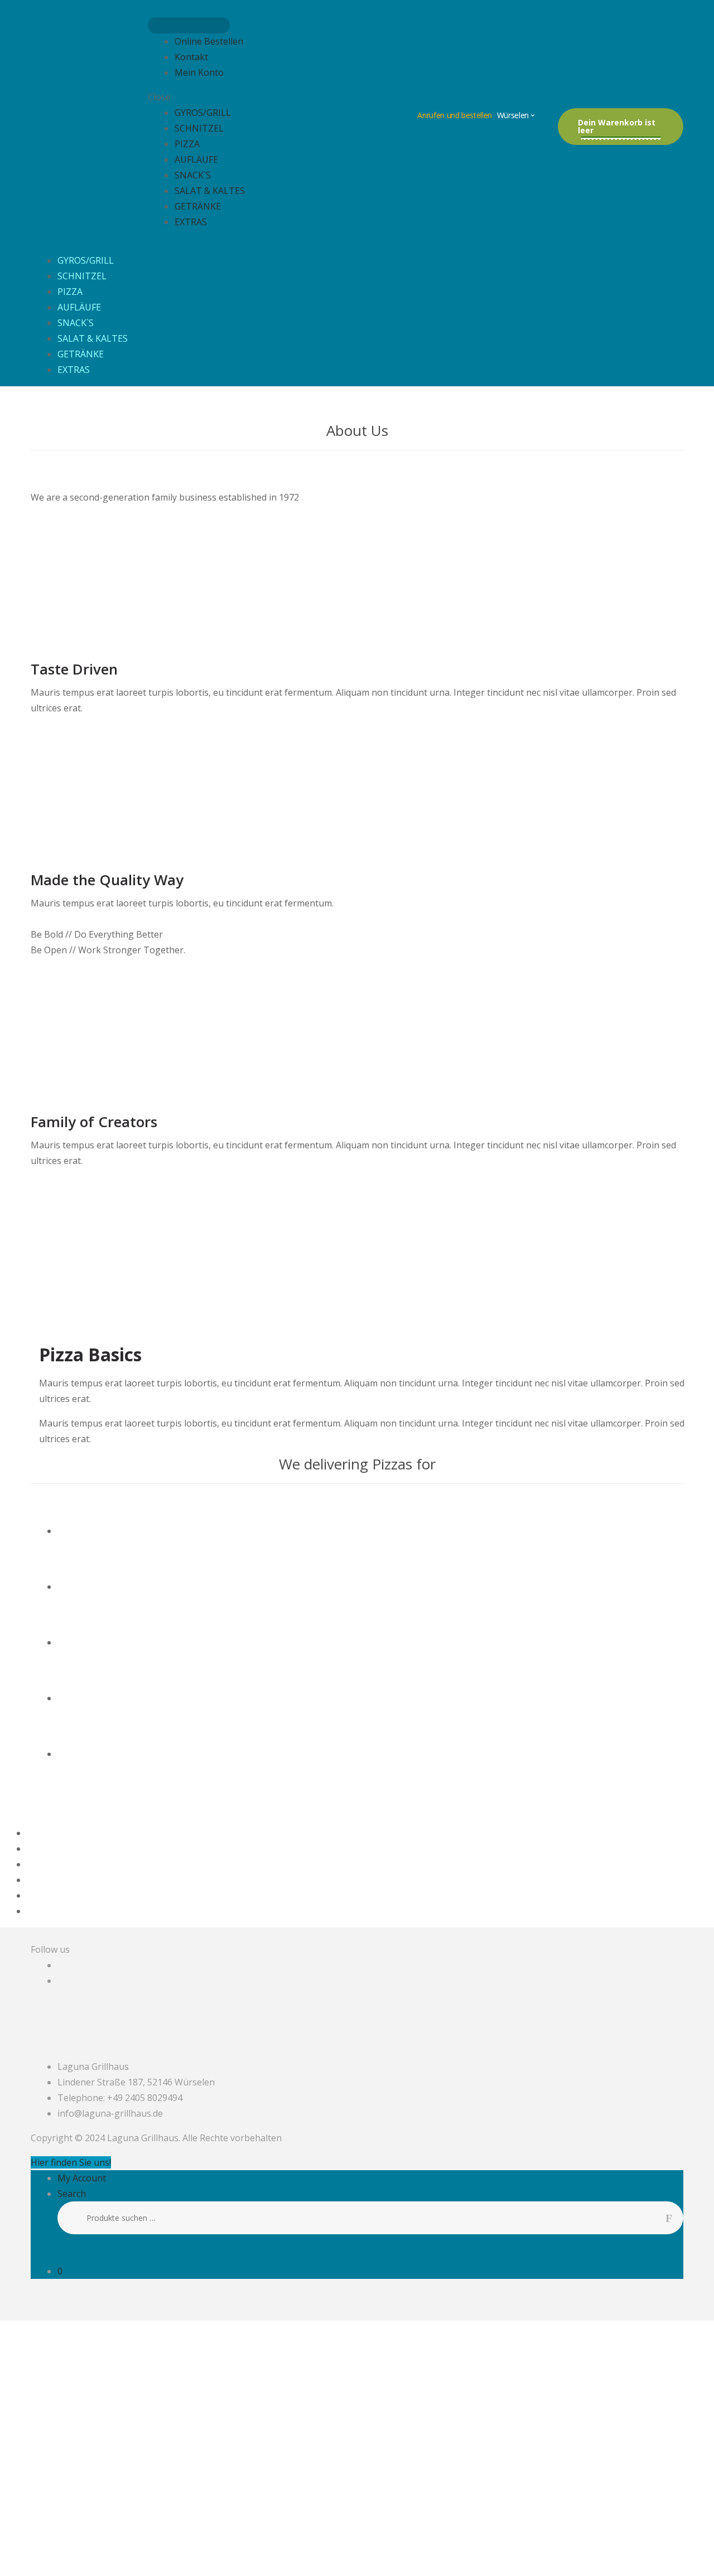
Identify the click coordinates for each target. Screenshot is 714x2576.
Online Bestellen (209, 41)
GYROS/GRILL (203, 113)
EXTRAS (191, 222)
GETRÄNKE (198, 206)
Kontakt (191, 57)
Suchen (674, 2218)
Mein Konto (199, 72)
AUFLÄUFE (196, 159)
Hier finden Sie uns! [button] (71, 2162)
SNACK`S (193, 175)
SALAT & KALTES (210, 191)
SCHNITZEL (199, 128)
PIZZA (187, 144)
